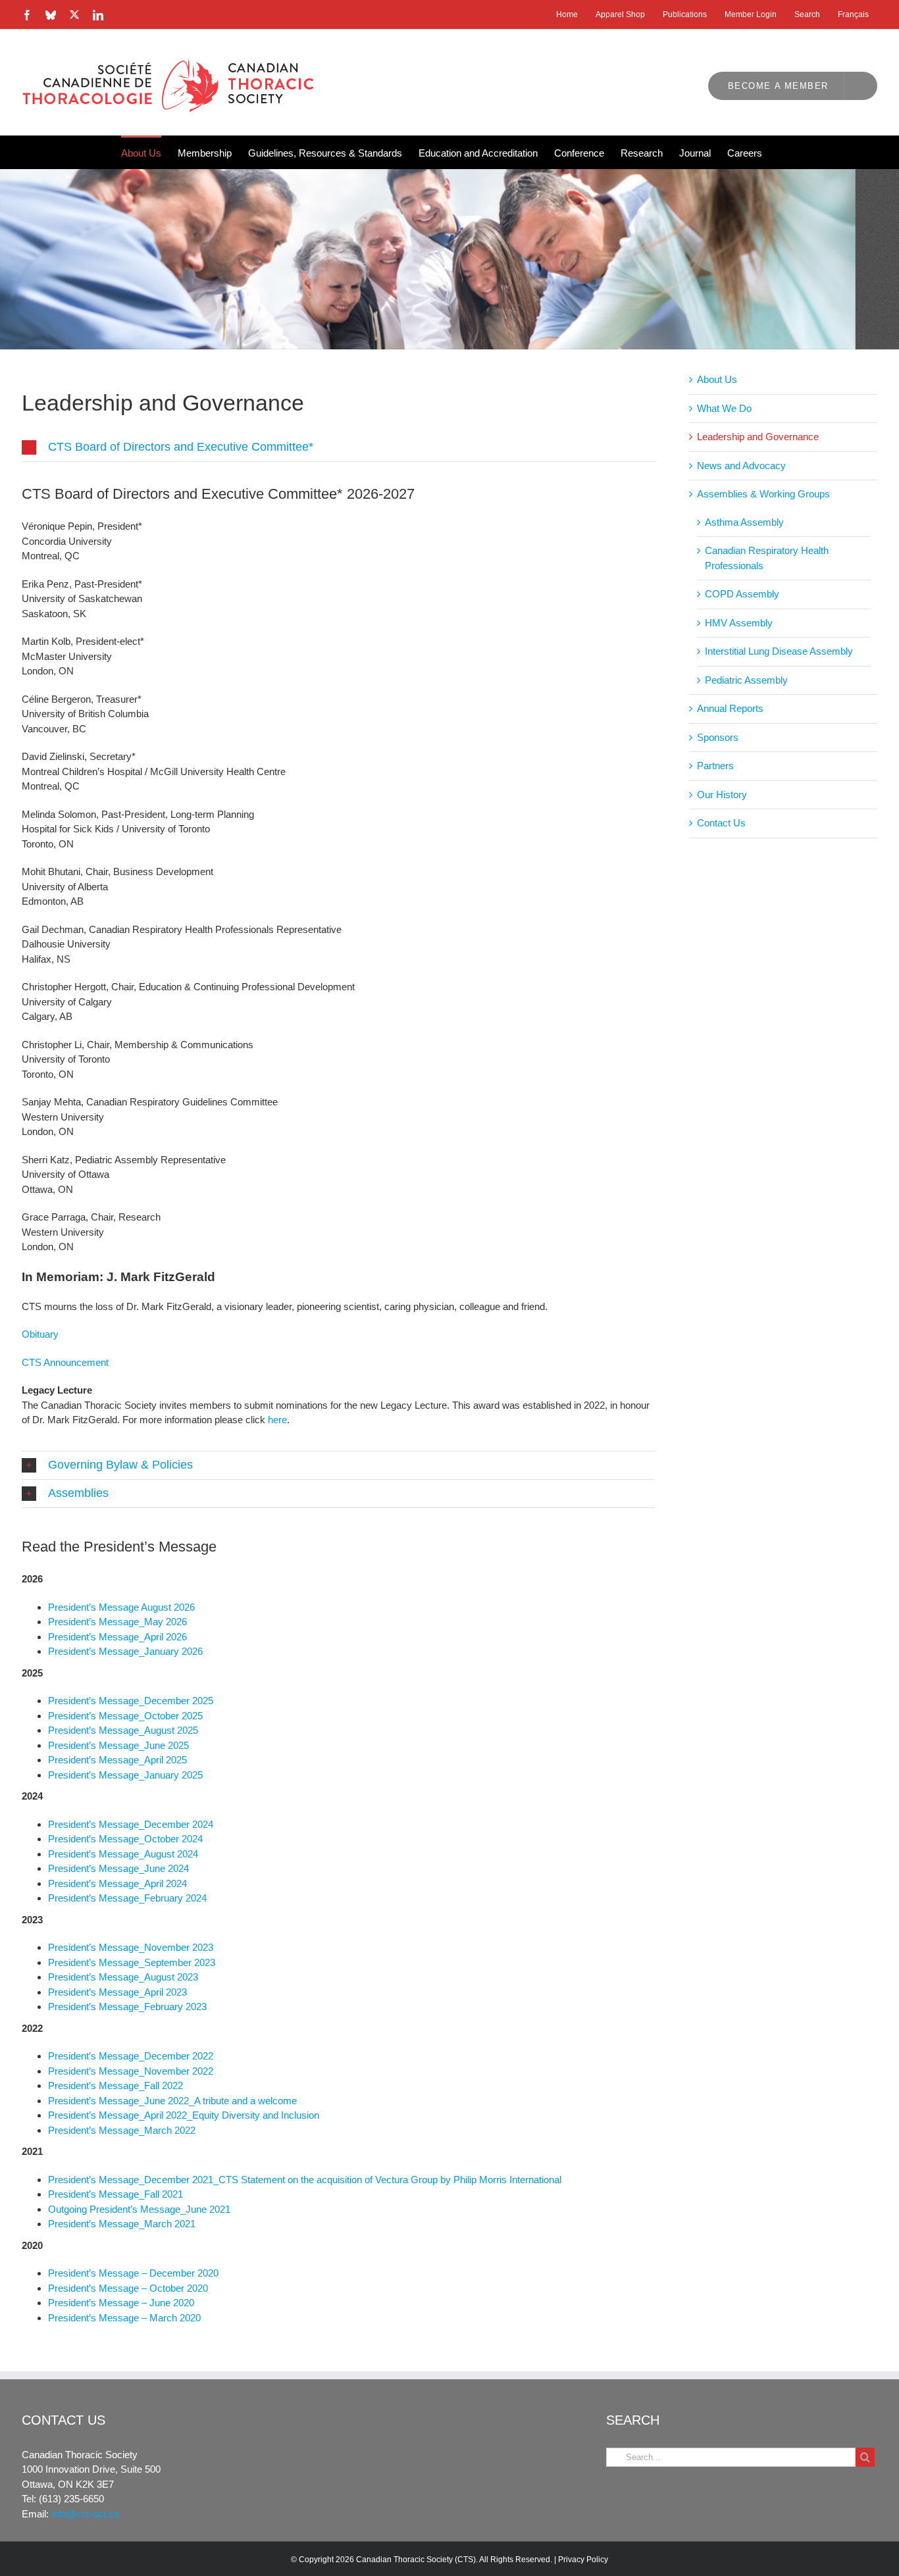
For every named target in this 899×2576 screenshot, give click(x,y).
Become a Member (778, 86)
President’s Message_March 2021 (122, 2224)
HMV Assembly (739, 623)
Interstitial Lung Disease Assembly (779, 651)
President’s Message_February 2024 (127, 1898)
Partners (715, 766)
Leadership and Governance (758, 437)
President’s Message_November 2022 (131, 2071)
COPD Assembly (742, 594)
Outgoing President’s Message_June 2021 (139, 2209)
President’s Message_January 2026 (125, 1651)
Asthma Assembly (744, 522)
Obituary (40, 1334)
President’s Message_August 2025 (123, 1730)
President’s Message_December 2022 (131, 2056)
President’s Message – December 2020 (133, 2273)
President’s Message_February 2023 (127, 2007)
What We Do (724, 408)
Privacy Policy (583, 2560)
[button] (338, 447)
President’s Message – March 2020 (124, 2318)
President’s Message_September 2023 (132, 1962)
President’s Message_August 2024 (123, 1854)
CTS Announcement (65, 1362)
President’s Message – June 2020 (121, 2303)
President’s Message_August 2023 (123, 1977)
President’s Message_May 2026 (117, 1622)
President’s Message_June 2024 (118, 1868)
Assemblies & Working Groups (763, 494)
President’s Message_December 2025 (131, 1701)
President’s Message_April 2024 (117, 1883)
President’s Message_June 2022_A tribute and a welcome (172, 2101)
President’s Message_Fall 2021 (116, 2194)
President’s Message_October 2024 (125, 1839)
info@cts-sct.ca (85, 2514)
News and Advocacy (741, 466)
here (277, 1420)
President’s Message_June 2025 (118, 1745)
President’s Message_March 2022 (122, 2130)
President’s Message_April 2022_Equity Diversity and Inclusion (184, 2115)
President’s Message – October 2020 (128, 2288)
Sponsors (718, 737)
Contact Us (721, 823)
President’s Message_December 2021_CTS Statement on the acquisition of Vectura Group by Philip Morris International (305, 2180)
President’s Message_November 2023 (131, 1947)
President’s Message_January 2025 (125, 1775)
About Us (717, 379)
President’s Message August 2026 (121, 1607)
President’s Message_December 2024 (131, 1824)
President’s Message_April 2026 (117, 1637)
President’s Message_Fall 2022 (116, 2085)
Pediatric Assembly (746, 680)
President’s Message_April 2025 (117, 1760)
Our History (722, 795)
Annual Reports (730, 708)
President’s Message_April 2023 (117, 1992)
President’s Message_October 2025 (125, 1716)
